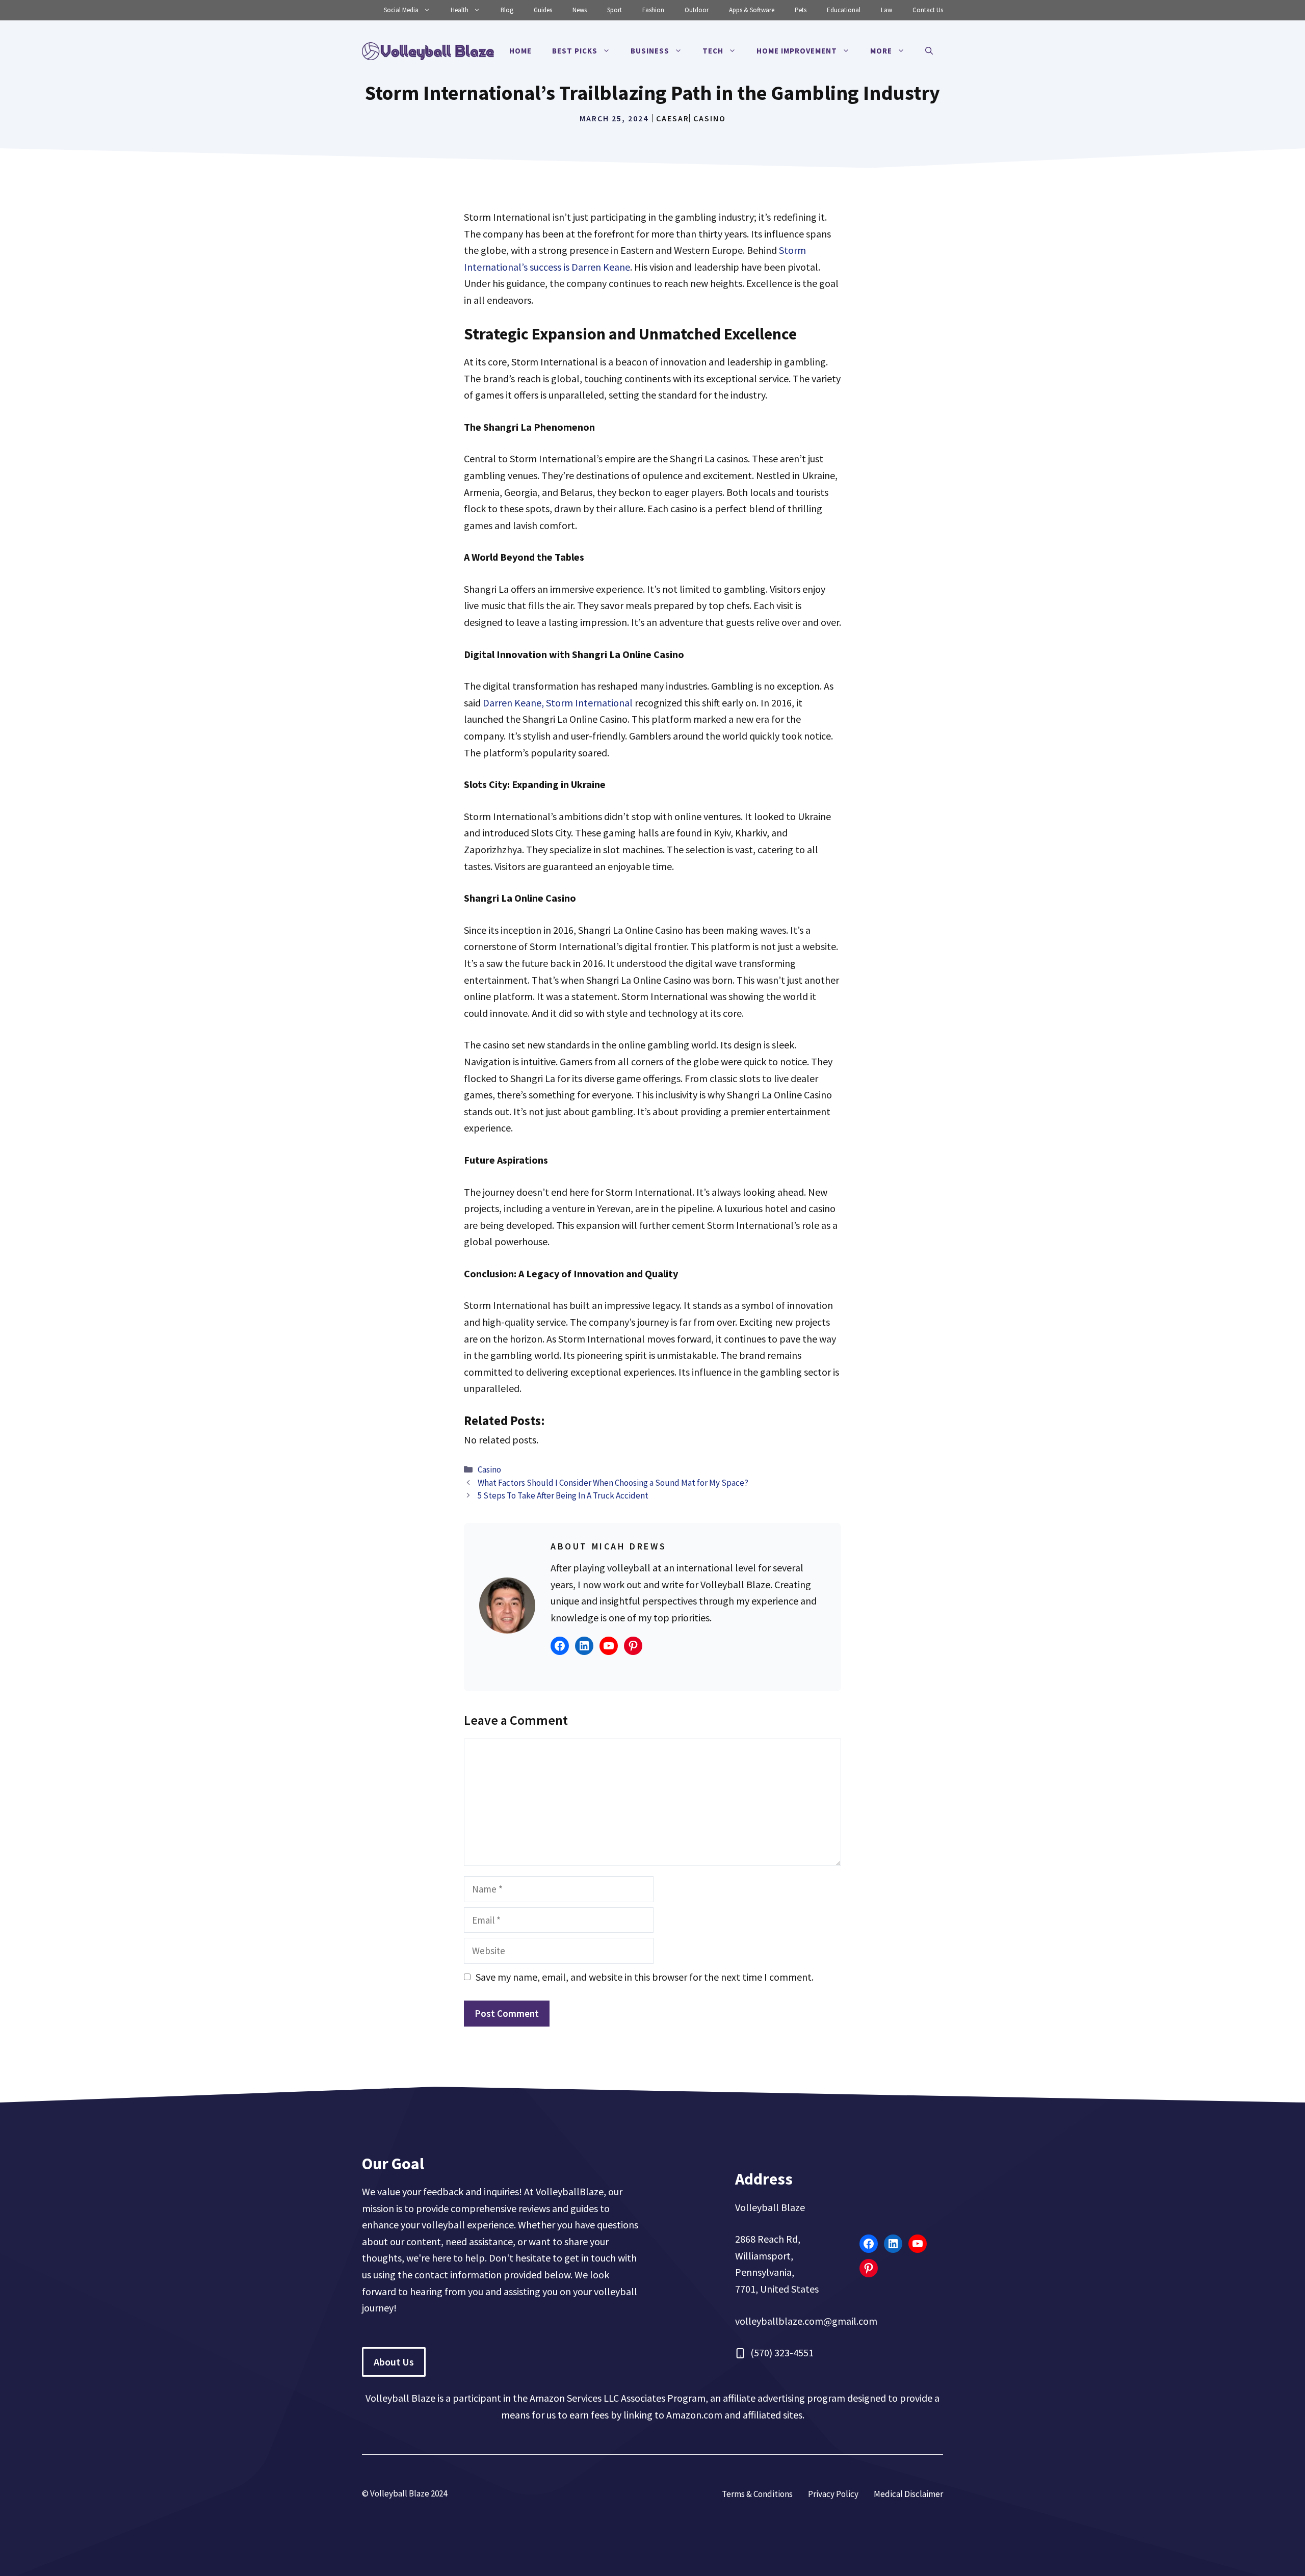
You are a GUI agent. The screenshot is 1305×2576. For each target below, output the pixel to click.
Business (650, 51)
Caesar (673, 118)
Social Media (401, 10)
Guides (543, 10)
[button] (929, 51)
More (881, 51)
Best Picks (575, 51)
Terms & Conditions (757, 2494)
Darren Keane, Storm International (558, 703)
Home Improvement (797, 51)
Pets (801, 10)
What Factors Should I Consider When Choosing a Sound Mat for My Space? (613, 1483)
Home (520, 51)
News (580, 10)
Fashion (653, 10)
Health (460, 10)
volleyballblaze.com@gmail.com (806, 2321)
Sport (615, 10)
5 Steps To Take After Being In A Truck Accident (563, 1495)
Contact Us (928, 10)
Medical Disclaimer (908, 2494)
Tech (713, 51)
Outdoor (697, 10)
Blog (507, 10)
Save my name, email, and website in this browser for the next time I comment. (645, 1977)
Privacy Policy (833, 2494)
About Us (394, 2362)
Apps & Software (752, 10)
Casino (710, 118)
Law (886, 10)
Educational (844, 10)
